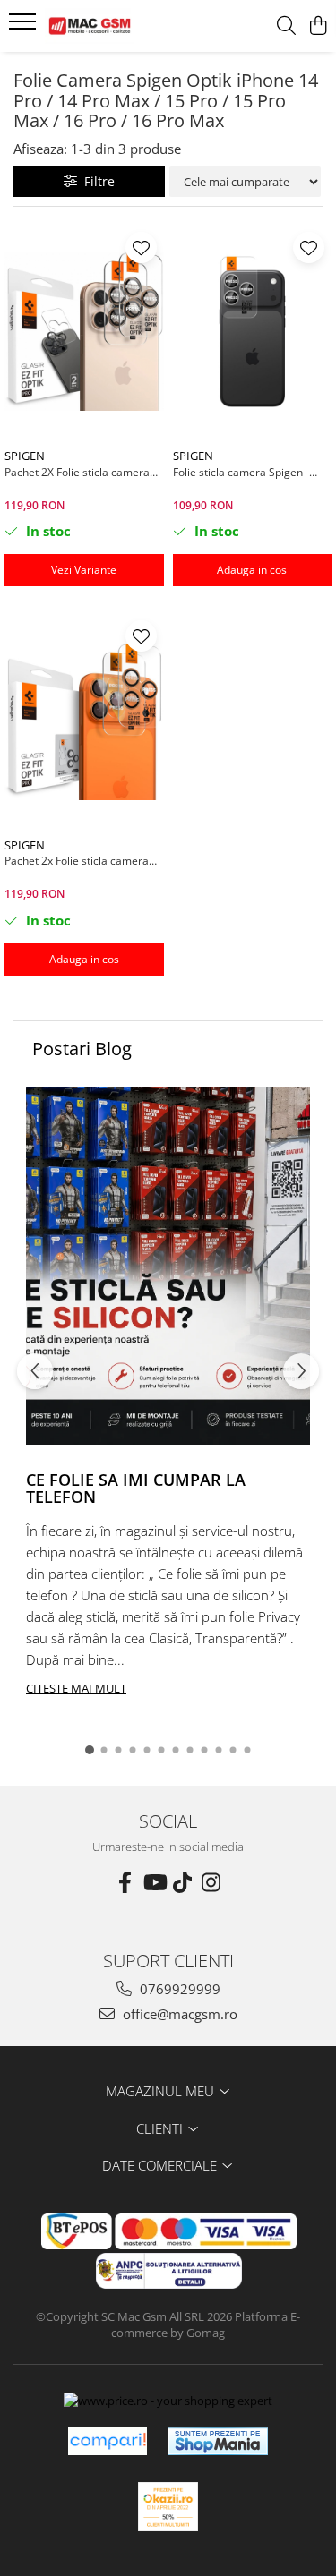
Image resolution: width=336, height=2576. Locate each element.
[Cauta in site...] (286, 26)
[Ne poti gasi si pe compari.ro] (108, 2441)
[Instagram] (211, 1882)
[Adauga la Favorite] (141, 247)
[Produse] (25, 27)
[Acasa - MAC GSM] (115, 26)
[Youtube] (154, 1882)
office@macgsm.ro (178, 2014)
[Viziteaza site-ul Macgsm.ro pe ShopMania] (218, 2441)
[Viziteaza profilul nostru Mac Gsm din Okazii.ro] (168, 2507)
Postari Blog (82, 1049)
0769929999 (178, 1989)
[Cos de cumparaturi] (318, 26)
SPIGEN (25, 456)
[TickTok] (183, 1882)
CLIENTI (161, 2128)
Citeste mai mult (76, 1688)
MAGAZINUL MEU (162, 2091)
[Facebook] (125, 1882)
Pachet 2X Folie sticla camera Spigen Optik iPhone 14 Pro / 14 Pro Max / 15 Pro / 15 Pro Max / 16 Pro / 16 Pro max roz (82, 472)
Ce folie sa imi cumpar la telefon (136, 1488)
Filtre (96, 181)
